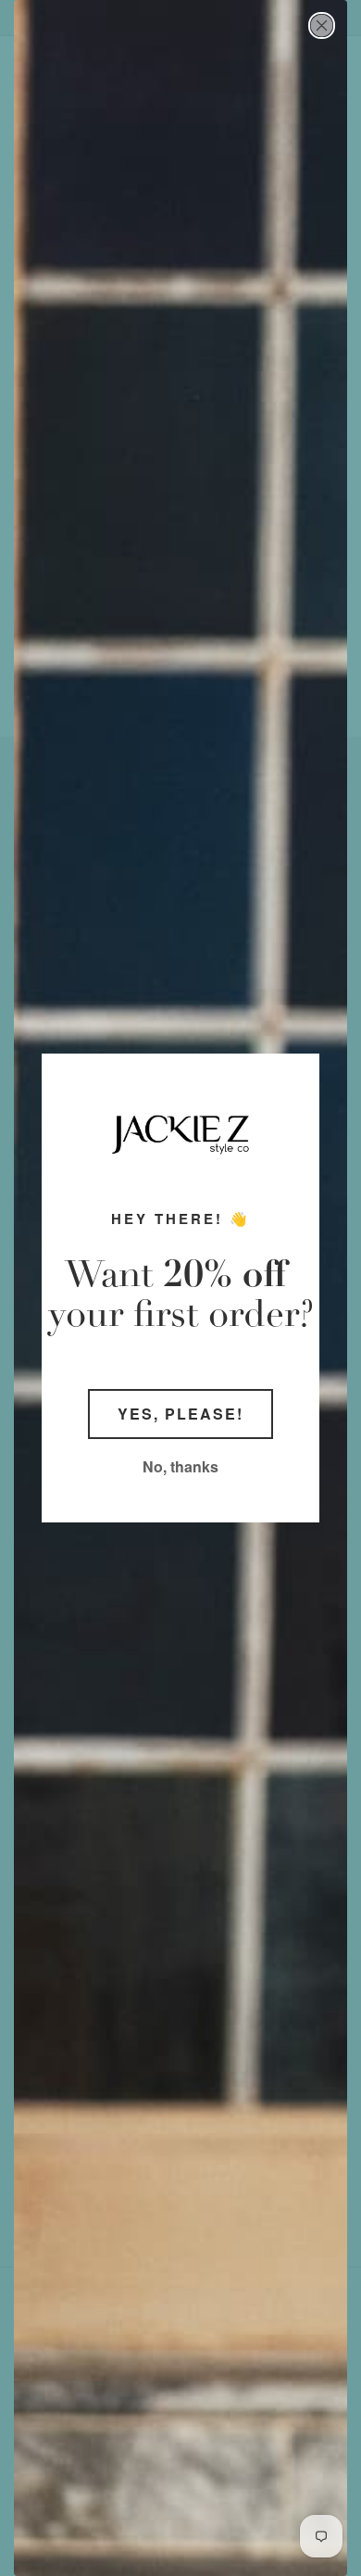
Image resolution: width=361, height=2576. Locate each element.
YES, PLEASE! (180, 1414)
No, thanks (180, 1466)
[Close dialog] (322, 25)
